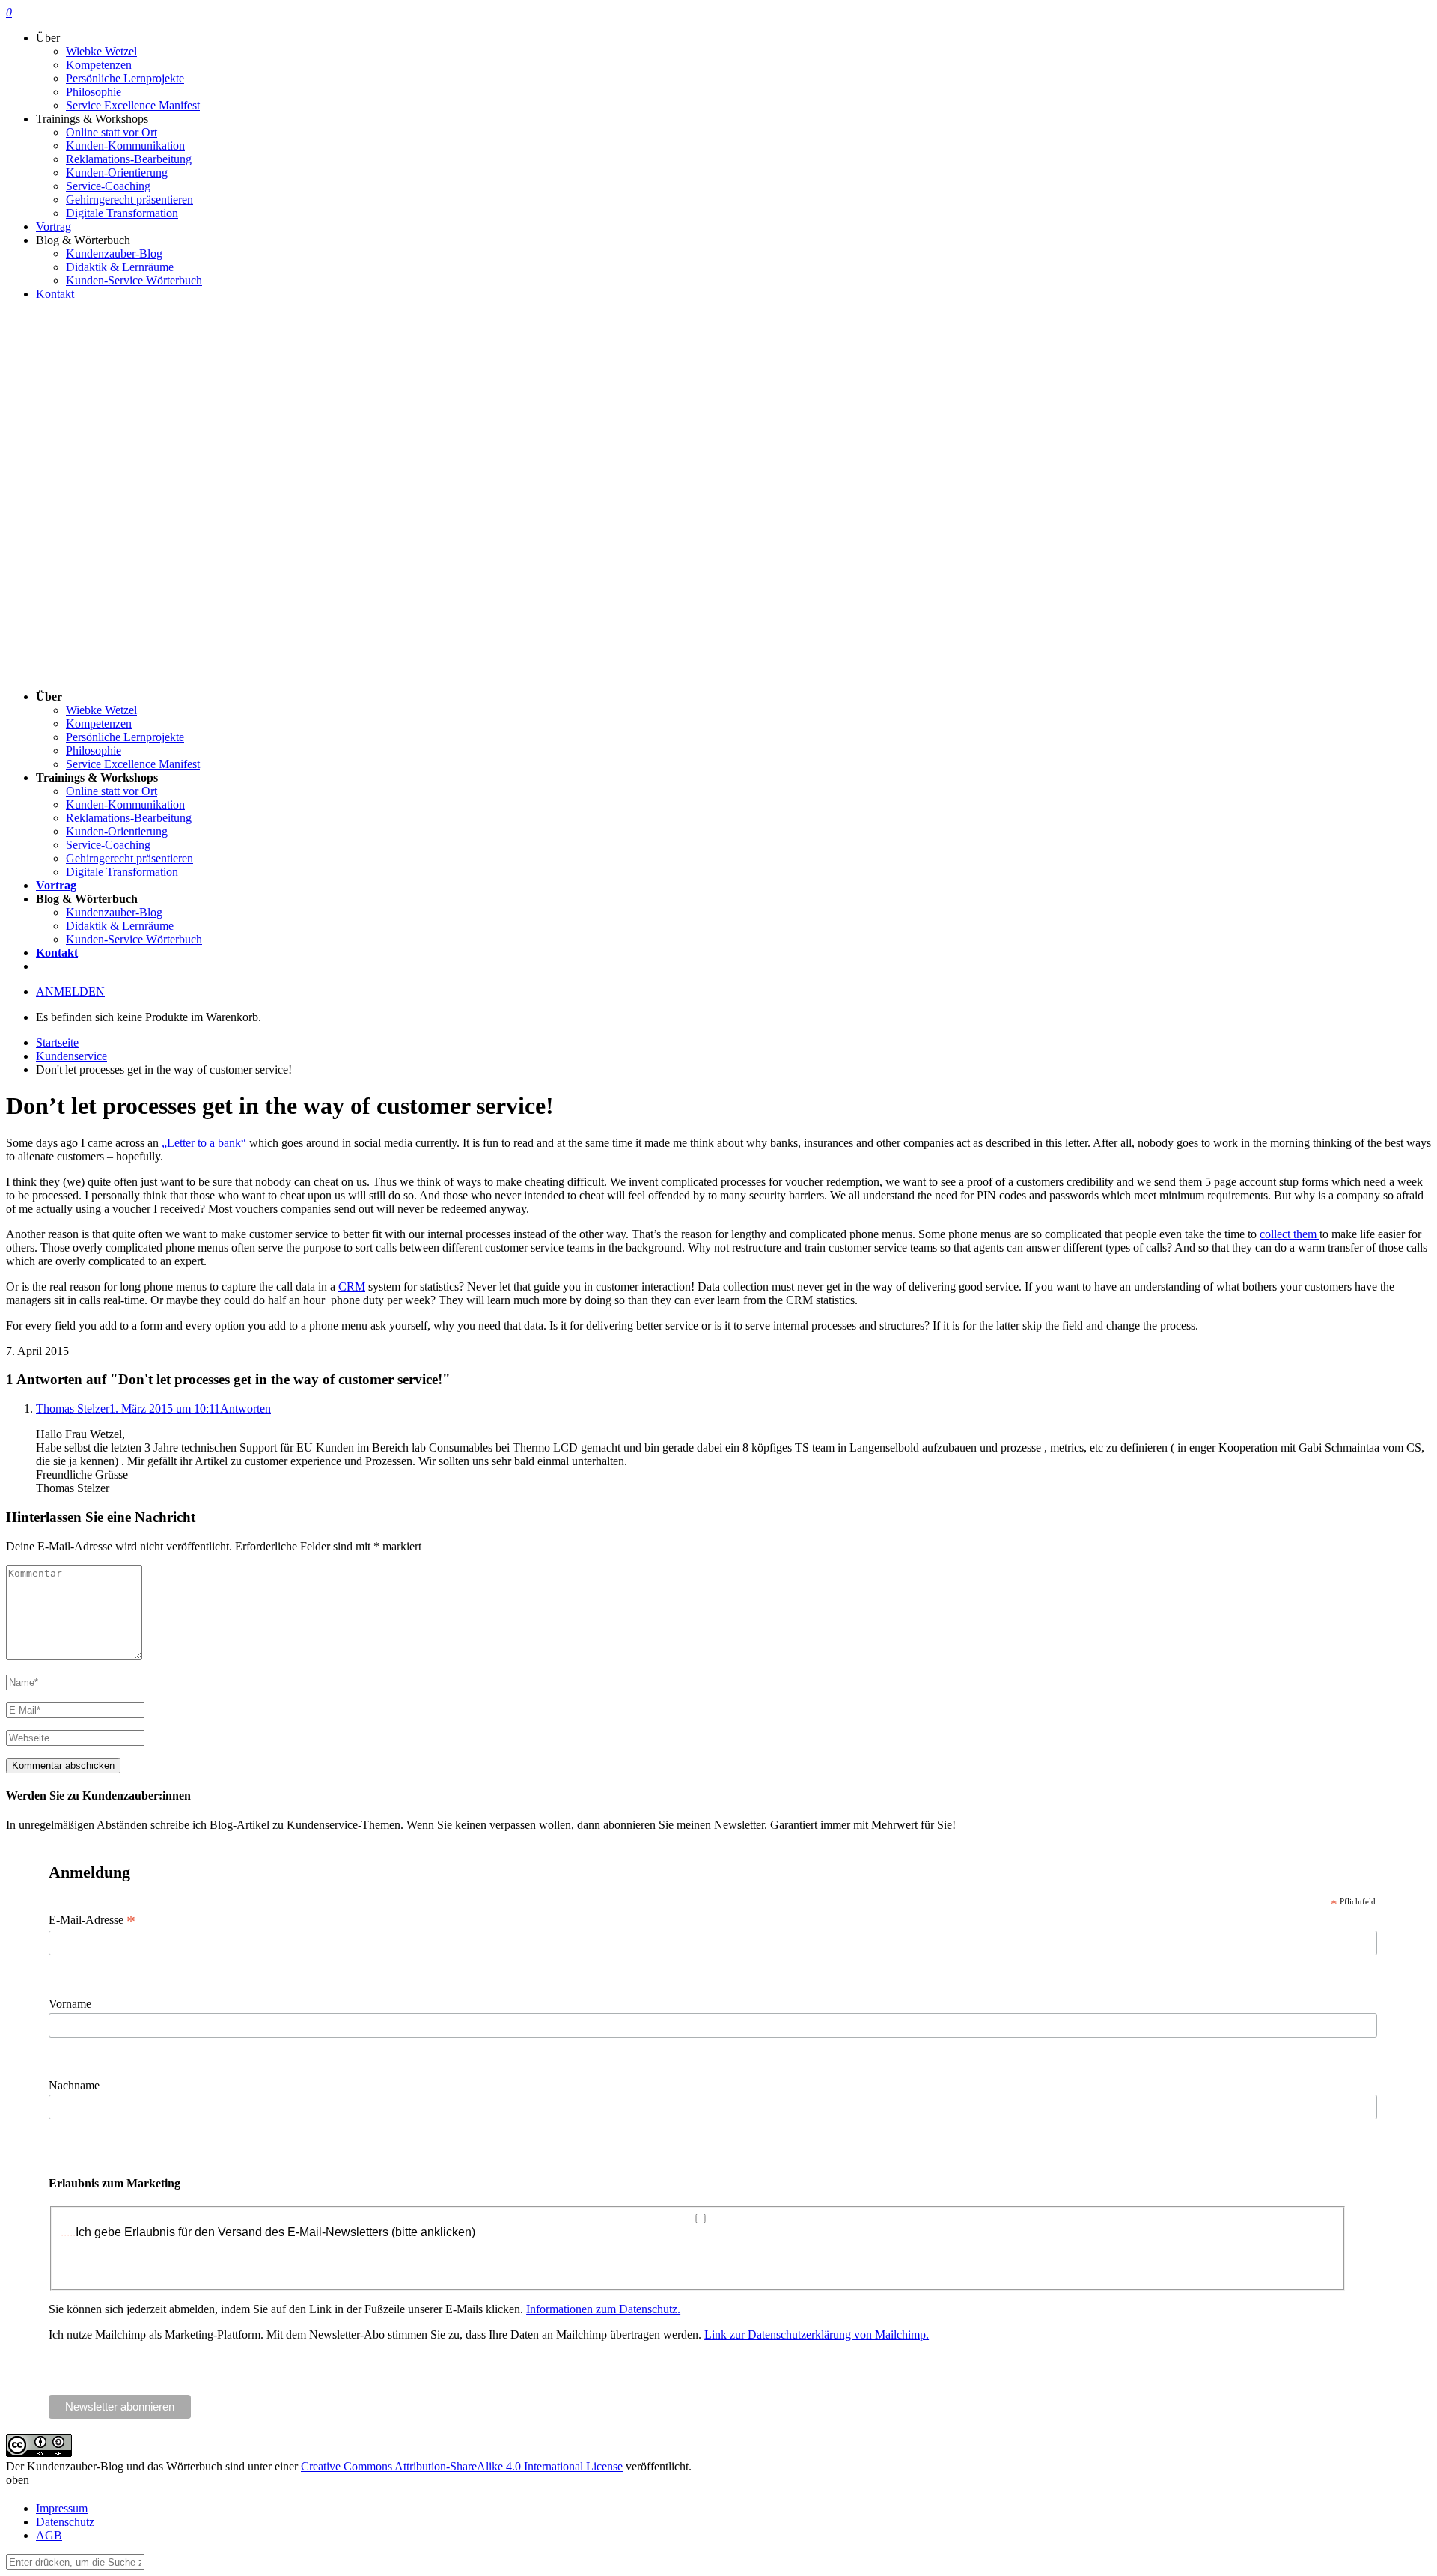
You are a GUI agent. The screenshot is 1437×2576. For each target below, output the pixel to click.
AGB (49, 2535)
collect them (1290, 1234)
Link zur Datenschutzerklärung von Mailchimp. (817, 2335)
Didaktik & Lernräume (120, 267)
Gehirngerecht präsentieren (129, 200)
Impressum (62, 2508)
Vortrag (54, 226)
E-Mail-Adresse (92, 1920)
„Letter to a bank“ (204, 1143)
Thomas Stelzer (73, 1409)
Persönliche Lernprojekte (125, 78)
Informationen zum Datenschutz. (603, 2309)
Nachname (74, 2085)
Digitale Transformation (122, 213)
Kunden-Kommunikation (125, 146)
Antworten (245, 1409)
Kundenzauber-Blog (114, 253)
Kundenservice (71, 1056)
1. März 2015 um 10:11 (165, 1409)
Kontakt (55, 294)
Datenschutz (65, 2522)
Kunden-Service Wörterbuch (134, 280)
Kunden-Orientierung (117, 173)
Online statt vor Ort (112, 132)
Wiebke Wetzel (101, 51)
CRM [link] (352, 1287)
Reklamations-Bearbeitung (129, 159)
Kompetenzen (99, 65)
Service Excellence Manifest (133, 105)
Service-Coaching (108, 186)
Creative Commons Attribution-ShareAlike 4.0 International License (462, 2466)
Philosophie (94, 92)
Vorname (70, 2004)
